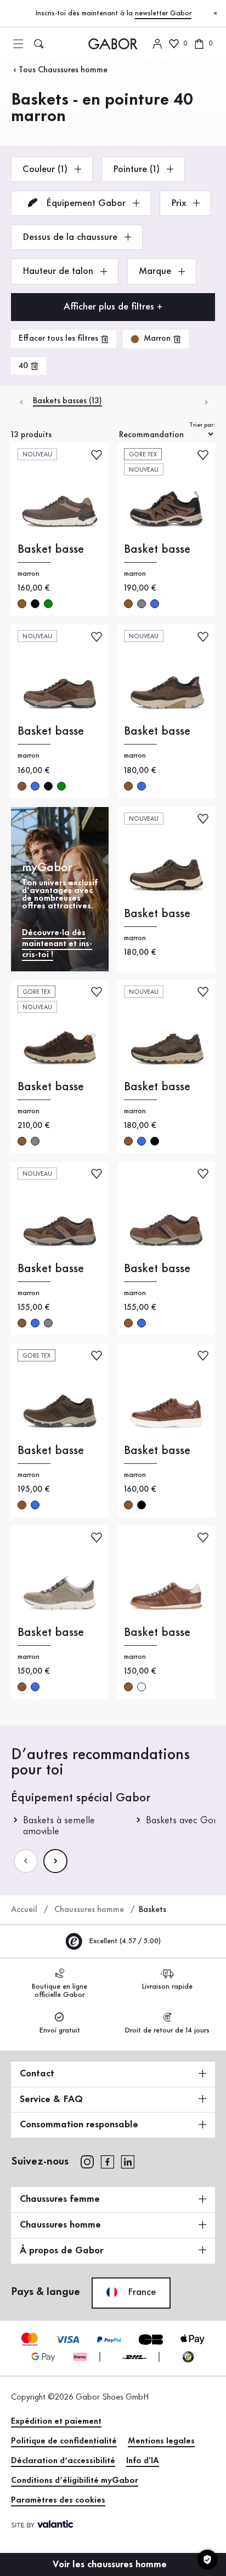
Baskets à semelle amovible (59, 1826)
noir (35, 604)
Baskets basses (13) (67, 401)
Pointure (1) (138, 169)
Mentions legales (161, 2441)
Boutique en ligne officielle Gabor (59, 1991)
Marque (156, 271)
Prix (180, 203)
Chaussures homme (89, 1910)
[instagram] (87, 2161)
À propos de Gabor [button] (61, 2251)
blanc (142, 1687)
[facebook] (108, 2161)
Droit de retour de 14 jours (167, 2030)
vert (48, 604)
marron (22, 604)
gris (142, 604)
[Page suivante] (55, 1861)
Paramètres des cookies (58, 2500)
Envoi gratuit (60, 2030)
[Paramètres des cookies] (207, 2560)
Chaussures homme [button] (60, 2225)
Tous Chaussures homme (63, 70)
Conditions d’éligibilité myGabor (75, 2481)
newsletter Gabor (163, 13)
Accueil (24, 1910)
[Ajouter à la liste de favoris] (97, 454)
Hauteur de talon (59, 271)
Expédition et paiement (56, 2422)
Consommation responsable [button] (79, 2125)
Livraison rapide (167, 1987)
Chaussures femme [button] (60, 2199)
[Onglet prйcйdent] (21, 401)
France (140, 2292)
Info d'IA (143, 2461)
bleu (155, 604)
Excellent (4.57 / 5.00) (124, 1941)
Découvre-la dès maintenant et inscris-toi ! (57, 944)
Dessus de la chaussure (71, 237)
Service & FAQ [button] (51, 2099)
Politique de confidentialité (64, 2441)
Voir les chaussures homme (111, 2564)
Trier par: (202, 425)
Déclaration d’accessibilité (63, 2461)
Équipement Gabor (86, 203)
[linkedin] (128, 2161)
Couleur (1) (46, 169)
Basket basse (51, 549)
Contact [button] (37, 2074)
